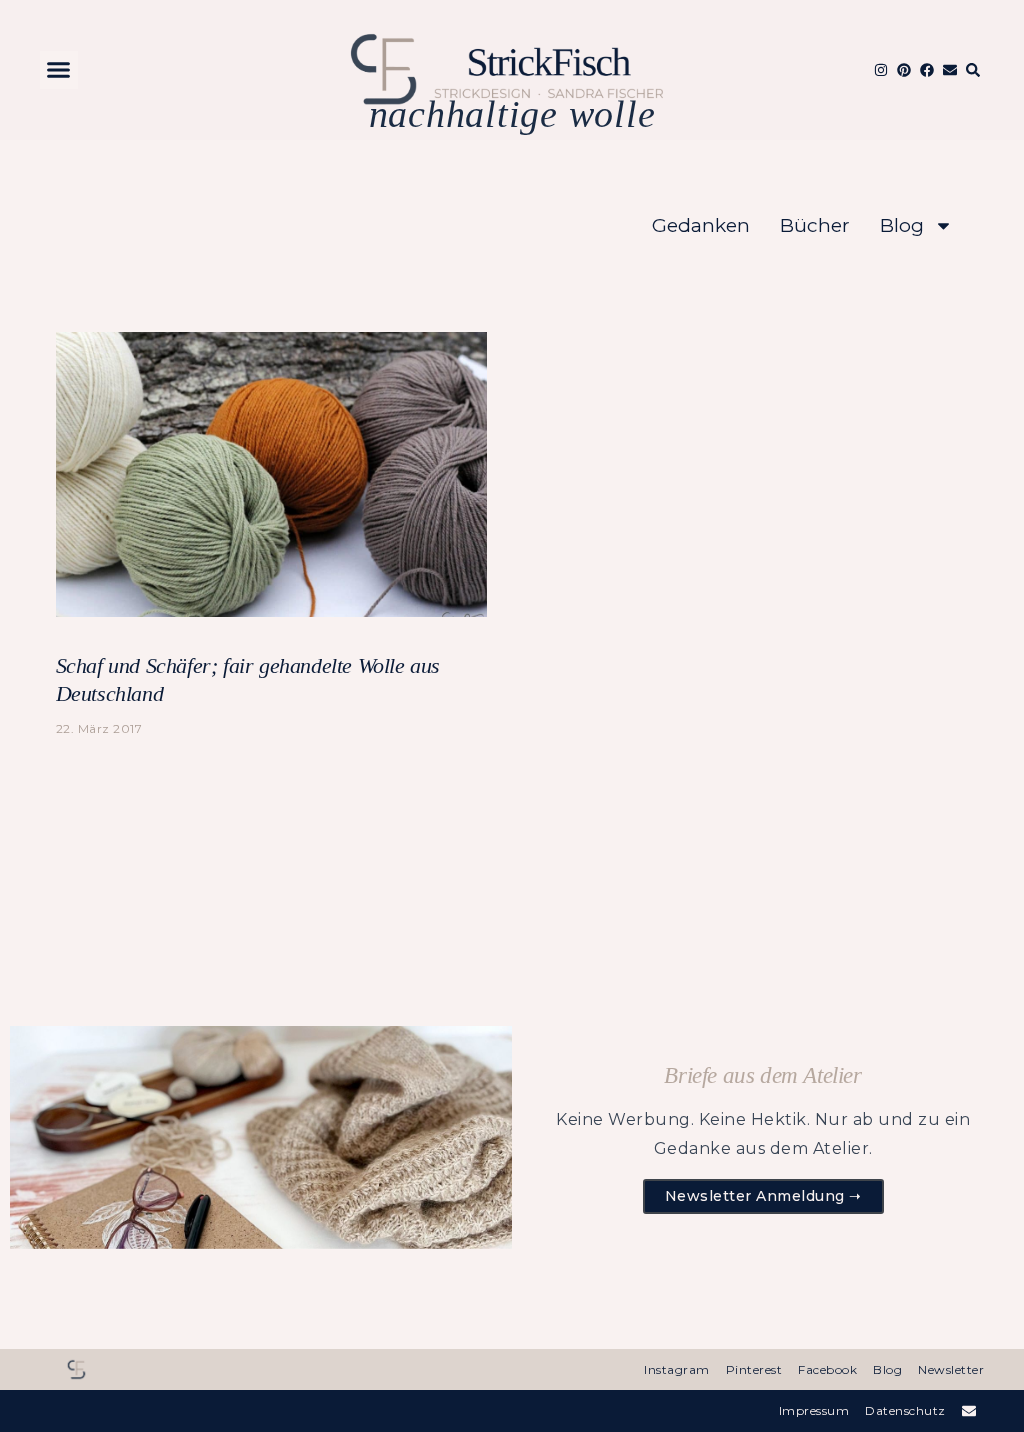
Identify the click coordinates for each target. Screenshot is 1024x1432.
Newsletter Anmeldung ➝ (763, 1196)
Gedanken (701, 225)
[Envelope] (950, 70)
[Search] (973, 70)
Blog (902, 225)
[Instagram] (881, 70)
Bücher (815, 225)
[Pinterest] (904, 70)
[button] (59, 70)
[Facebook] (927, 70)
